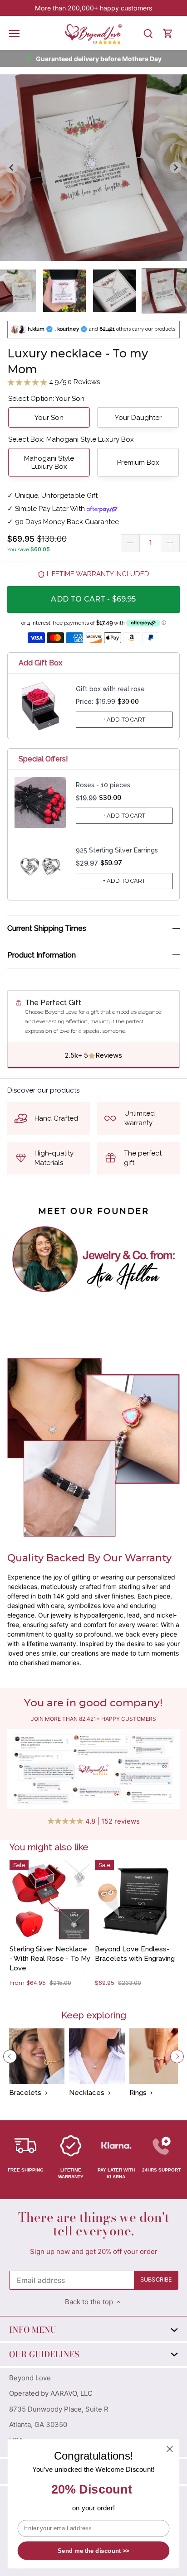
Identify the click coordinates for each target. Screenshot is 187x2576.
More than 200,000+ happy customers (93, 8)
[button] (64, 291)
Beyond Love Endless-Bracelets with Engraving (135, 1954)
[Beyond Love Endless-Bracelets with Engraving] (135, 1900)
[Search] (148, 33)
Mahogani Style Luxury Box (49, 462)
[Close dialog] (170, 2449)
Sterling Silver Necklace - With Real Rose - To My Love (50, 1959)
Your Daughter (138, 418)
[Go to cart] (168, 33)
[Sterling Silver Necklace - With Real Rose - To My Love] (50, 1900)
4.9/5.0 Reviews (74, 382)
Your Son (49, 418)
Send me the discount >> (93, 2551)
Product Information (42, 955)
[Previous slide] (12, 168)
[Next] (177, 2056)
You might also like (49, 1847)
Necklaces (87, 2093)
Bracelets (25, 2093)
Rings (138, 2093)
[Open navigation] (14, 34)
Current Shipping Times (47, 928)
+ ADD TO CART (124, 720)
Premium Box (138, 462)
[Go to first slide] (176, 168)
